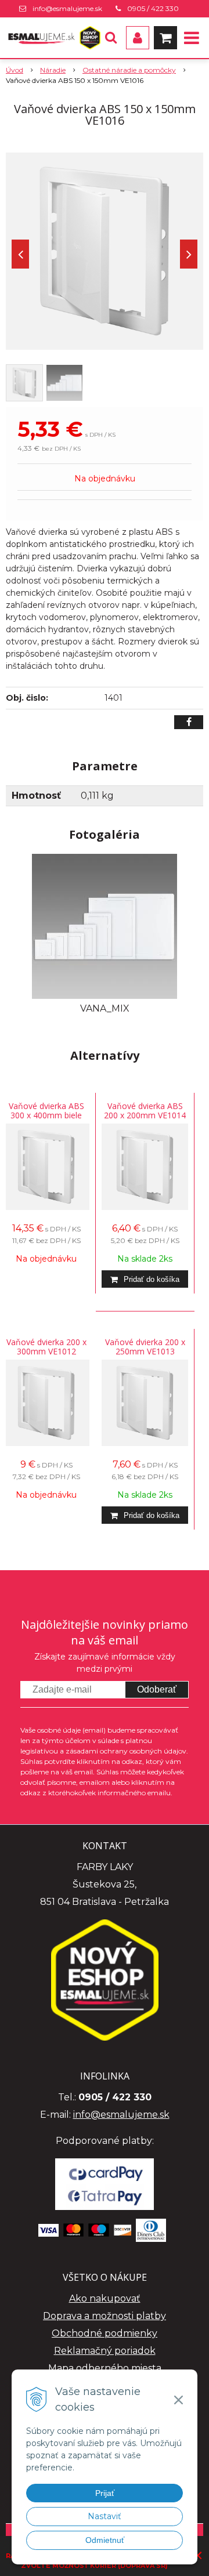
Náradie (53, 70)
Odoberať (157, 1689)
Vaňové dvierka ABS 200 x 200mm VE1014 (145, 1111)
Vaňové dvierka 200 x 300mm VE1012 (46, 1347)
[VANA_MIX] (105, 925)
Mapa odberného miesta (105, 2368)
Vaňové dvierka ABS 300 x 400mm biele (46, 1111)
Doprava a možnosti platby (105, 2316)
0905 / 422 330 (153, 8)
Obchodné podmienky (105, 2333)
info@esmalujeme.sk (67, 8)
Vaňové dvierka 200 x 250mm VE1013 (145, 1347)
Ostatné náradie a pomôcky (129, 70)
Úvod (15, 70)
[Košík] (165, 38)
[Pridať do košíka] (145, 1279)
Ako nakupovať (105, 2298)
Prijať (105, 2493)
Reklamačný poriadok (105, 2351)
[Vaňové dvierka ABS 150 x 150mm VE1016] (105, 251)
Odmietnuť (105, 2540)
